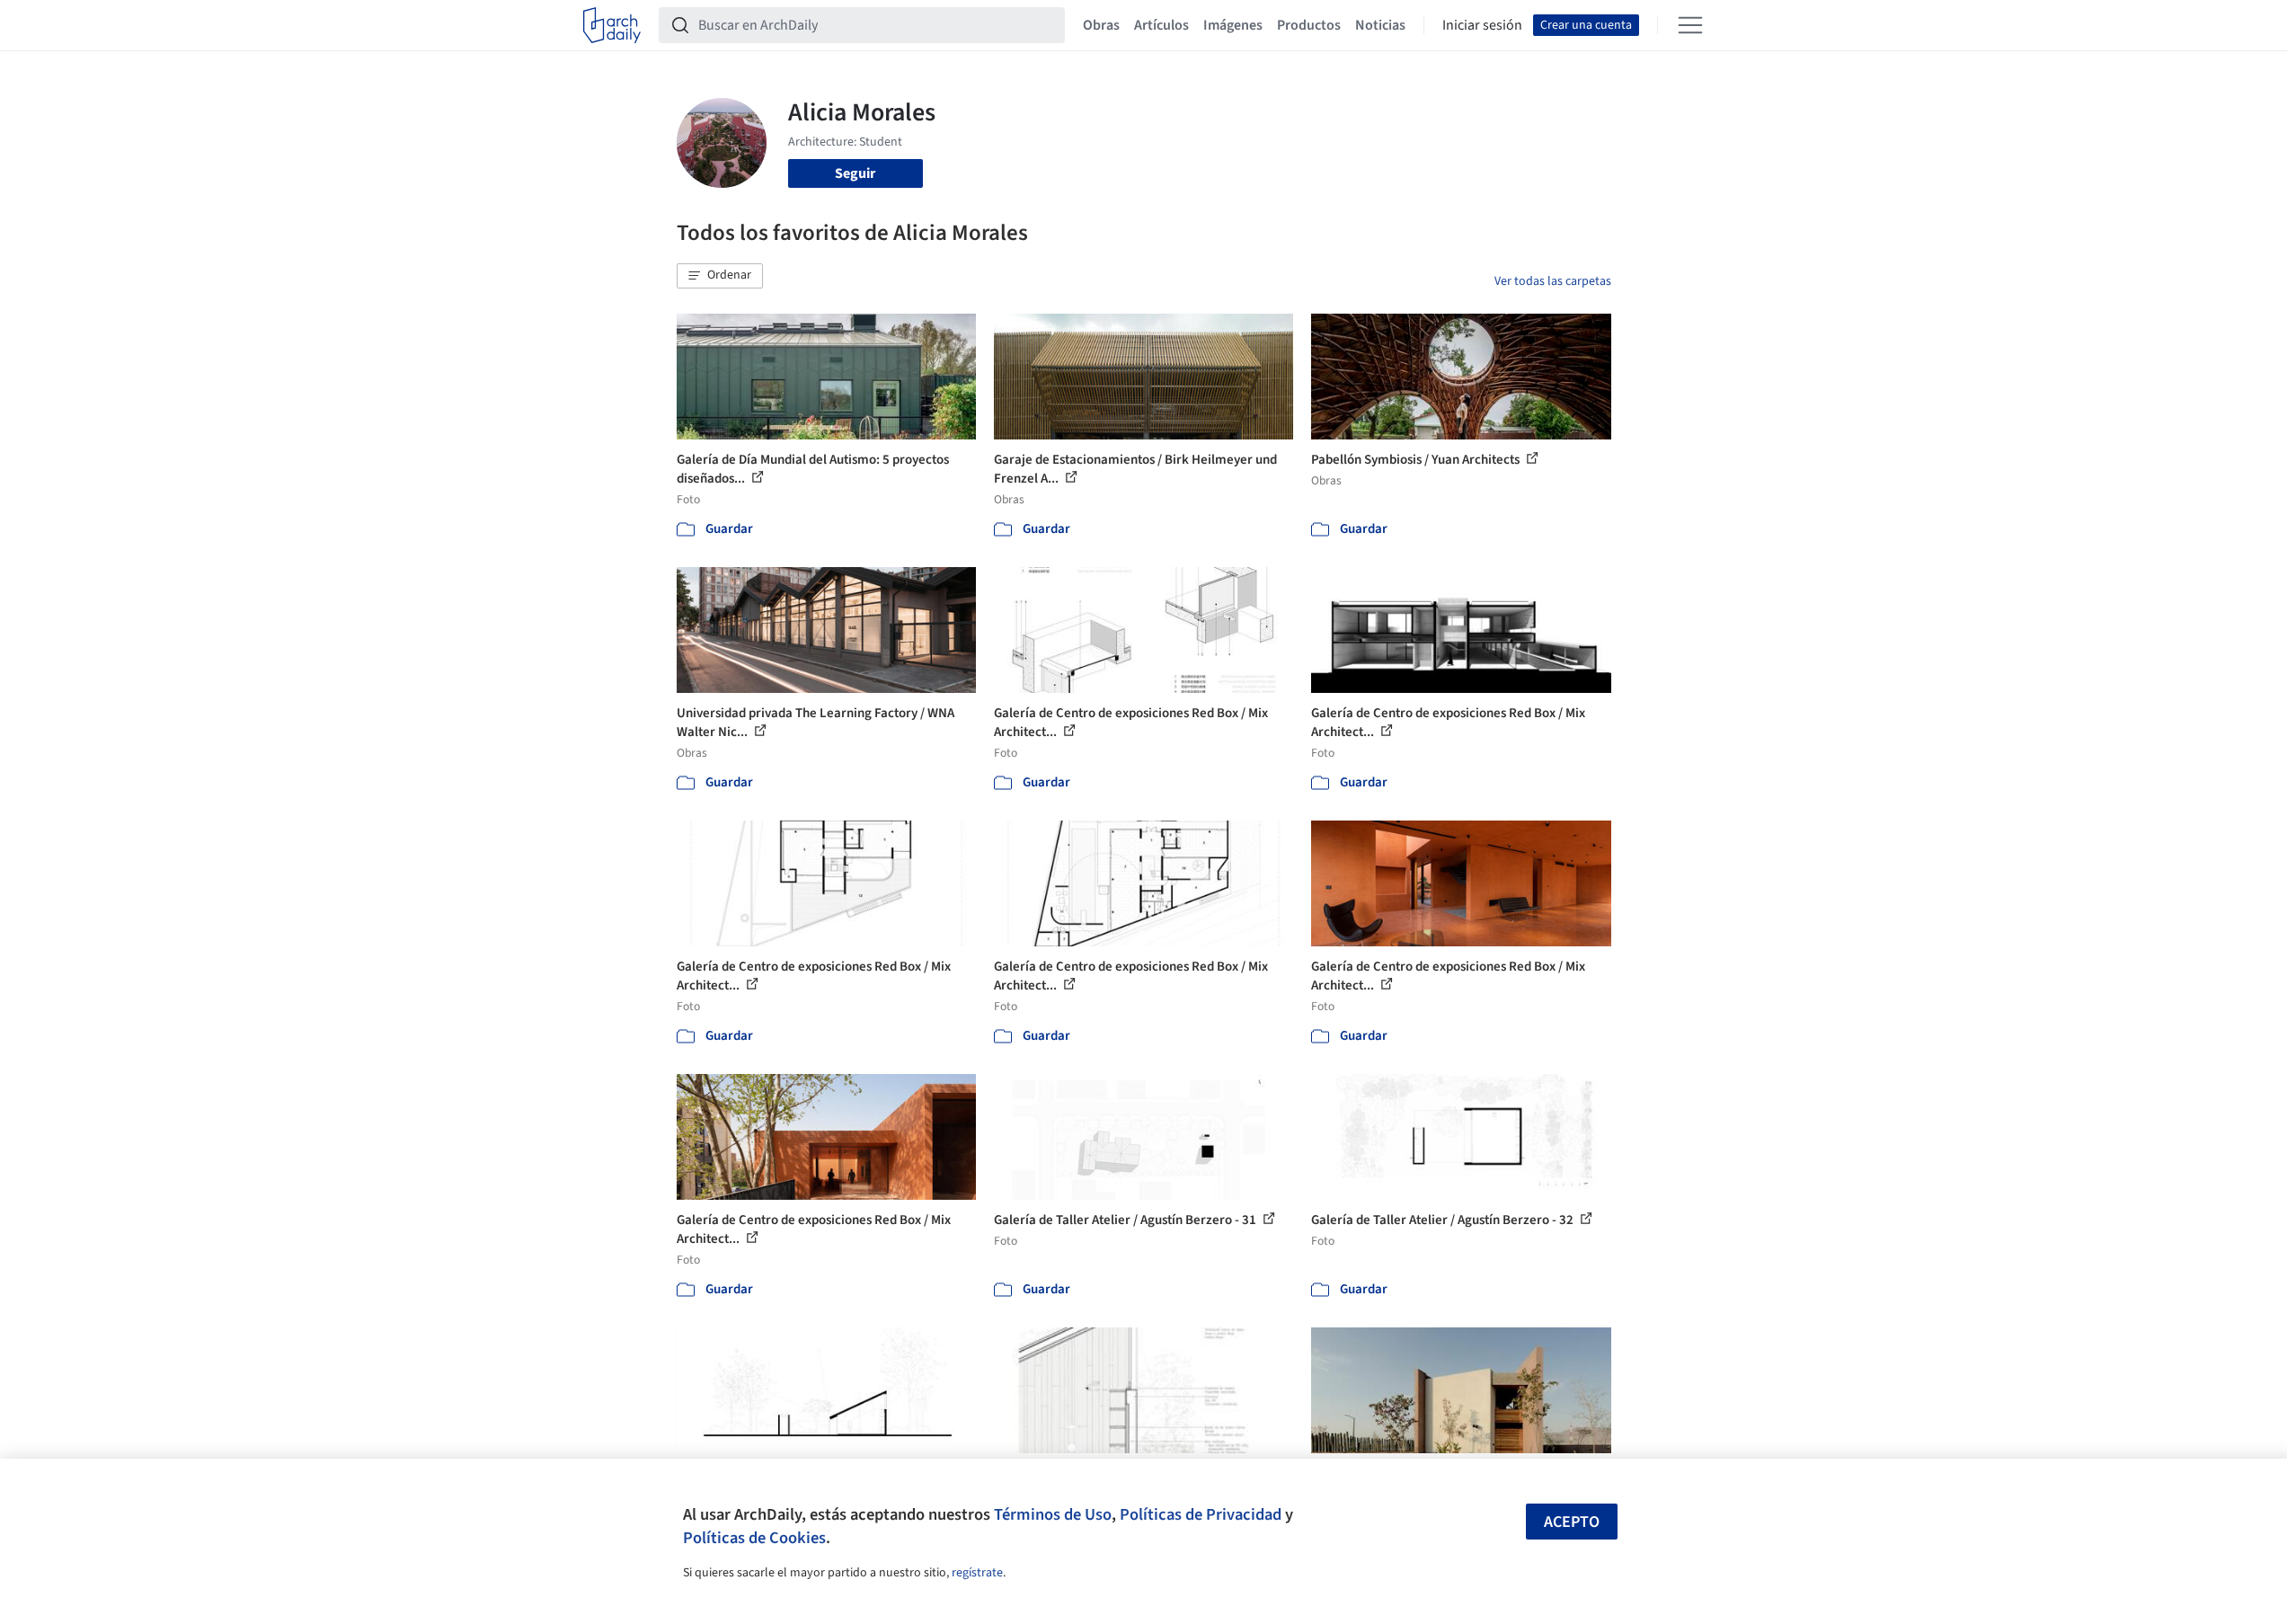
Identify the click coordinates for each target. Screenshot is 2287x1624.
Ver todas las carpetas (1553, 281)
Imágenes (1233, 25)
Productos (1309, 25)
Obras (1101, 25)
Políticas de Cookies (754, 1538)
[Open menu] (1690, 25)
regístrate (977, 1573)
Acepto (1572, 1522)
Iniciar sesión (1482, 25)
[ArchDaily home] (612, 25)
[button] (720, 276)
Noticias (1380, 25)
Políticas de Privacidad (1201, 1514)
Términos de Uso (1053, 1514)
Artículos (1161, 25)
